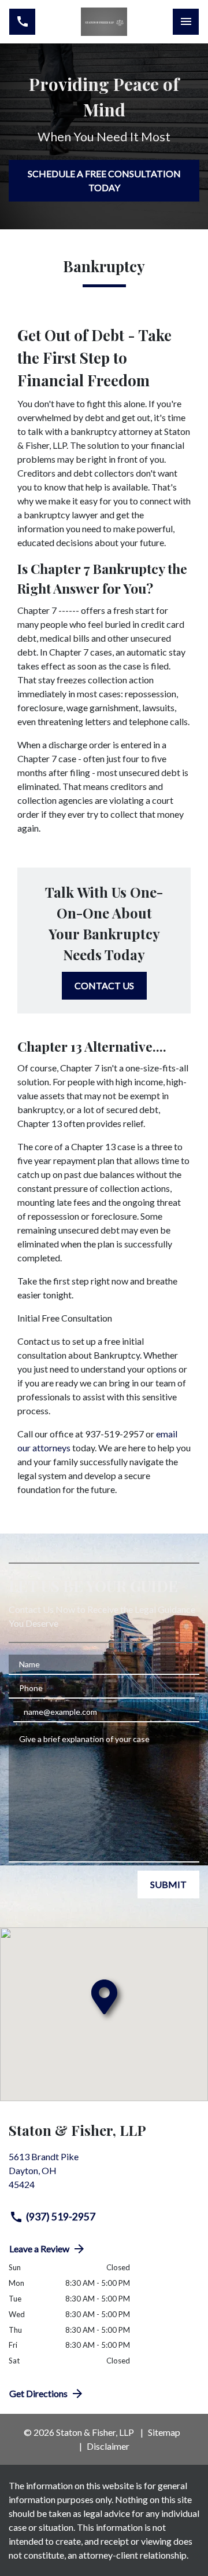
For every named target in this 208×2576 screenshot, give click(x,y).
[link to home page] (104, 22)
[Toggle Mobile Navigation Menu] (186, 22)
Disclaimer (108, 2446)
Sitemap (164, 2432)
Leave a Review (39, 2248)
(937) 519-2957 (61, 2217)
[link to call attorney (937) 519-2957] (22, 22)
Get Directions (38, 2393)
